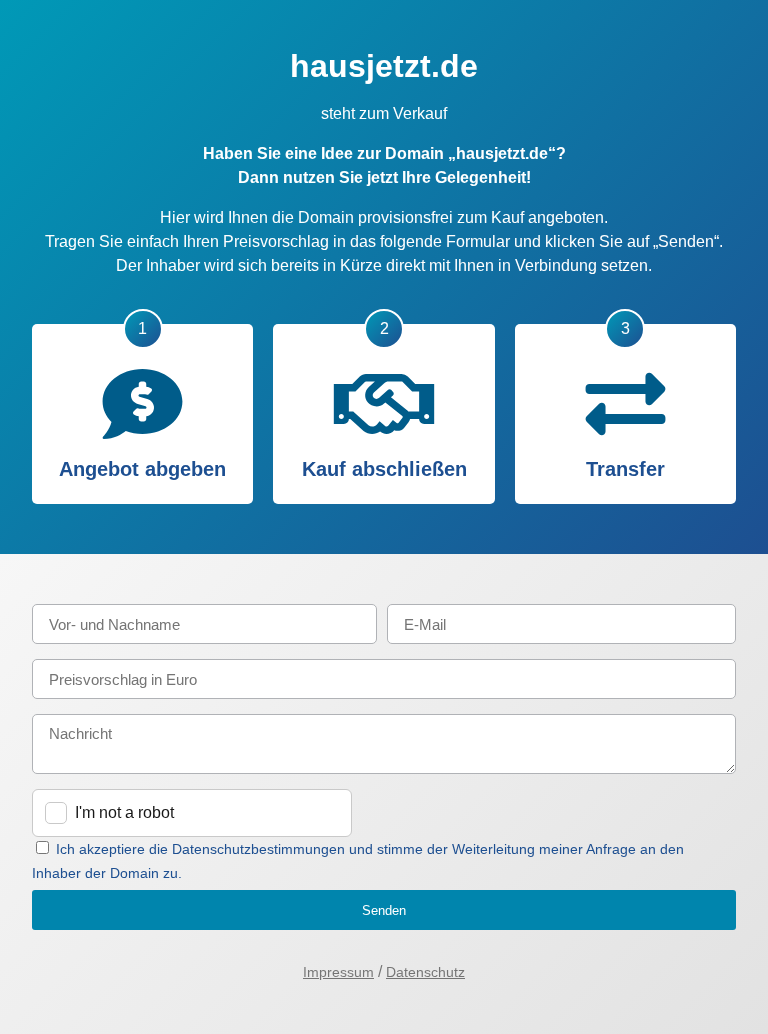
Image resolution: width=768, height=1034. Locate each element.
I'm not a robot (124, 812)
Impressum (338, 972)
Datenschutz (425, 972)
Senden (384, 910)
